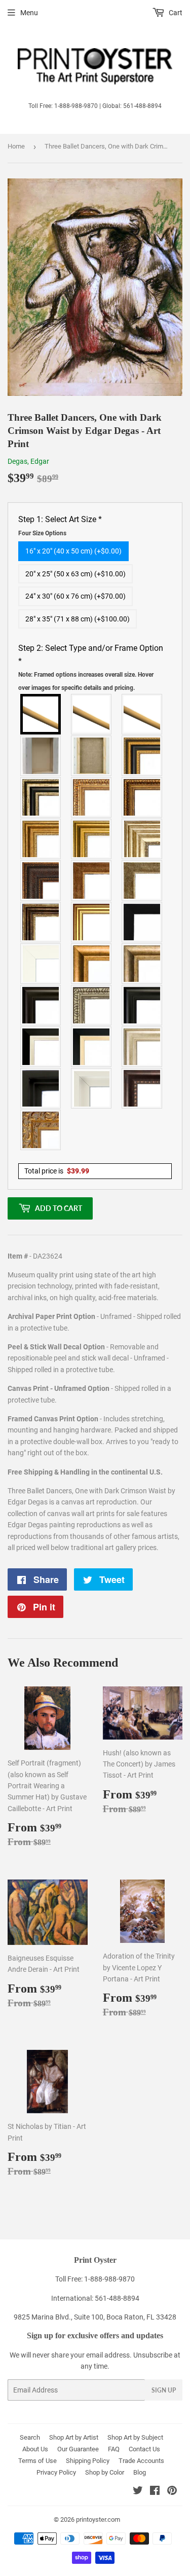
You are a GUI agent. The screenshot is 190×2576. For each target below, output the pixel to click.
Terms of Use (37, 2461)
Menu (29, 13)
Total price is (57, 1171)
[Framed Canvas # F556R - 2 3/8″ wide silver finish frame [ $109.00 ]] (92, 1005)
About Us (35, 2449)
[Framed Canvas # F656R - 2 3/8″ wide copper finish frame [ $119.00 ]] (142, 797)
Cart (175, 13)
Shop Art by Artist (74, 2437)
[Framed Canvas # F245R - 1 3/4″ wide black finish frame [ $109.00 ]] (142, 922)
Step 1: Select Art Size (60, 526)
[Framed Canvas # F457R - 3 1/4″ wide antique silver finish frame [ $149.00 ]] (142, 964)
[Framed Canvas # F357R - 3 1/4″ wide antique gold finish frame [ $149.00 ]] (92, 964)
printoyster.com (98, 2519)
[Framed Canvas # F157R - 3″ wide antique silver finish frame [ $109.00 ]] (142, 839)
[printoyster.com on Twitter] (138, 2492)
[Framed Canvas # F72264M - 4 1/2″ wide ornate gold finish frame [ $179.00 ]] (41, 1130)
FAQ (114, 2449)
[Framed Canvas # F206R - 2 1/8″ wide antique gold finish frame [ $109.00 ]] (92, 880)
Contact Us (144, 2449)
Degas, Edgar (28, 461)
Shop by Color (105, 2472)
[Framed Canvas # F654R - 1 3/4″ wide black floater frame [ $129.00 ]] (41, 1088)
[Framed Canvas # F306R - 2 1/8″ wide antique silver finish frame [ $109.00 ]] (142, 880)
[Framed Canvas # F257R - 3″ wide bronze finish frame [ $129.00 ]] (41, 839)
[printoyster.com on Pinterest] (172, 2492)
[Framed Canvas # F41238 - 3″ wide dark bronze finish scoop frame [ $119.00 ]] (142, 1088)
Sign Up (164, 2390)
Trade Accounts (141, 2461)
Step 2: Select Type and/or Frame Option (91, 667)
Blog (140, 2472)
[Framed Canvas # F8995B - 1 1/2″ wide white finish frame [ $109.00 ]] (41, 964)
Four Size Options (42, 533)
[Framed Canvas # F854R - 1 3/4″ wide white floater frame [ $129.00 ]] (92, 1088)
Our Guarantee (78, 2449)
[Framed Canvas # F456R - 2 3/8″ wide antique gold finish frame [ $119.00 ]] (92, 797)
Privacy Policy (56, 2472)
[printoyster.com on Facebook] (155, 2492)
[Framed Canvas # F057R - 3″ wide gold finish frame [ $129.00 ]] (92, 839)
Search (30, 2437)
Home (16, 146)
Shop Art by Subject (135, 2437)
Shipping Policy (88, 2461)
